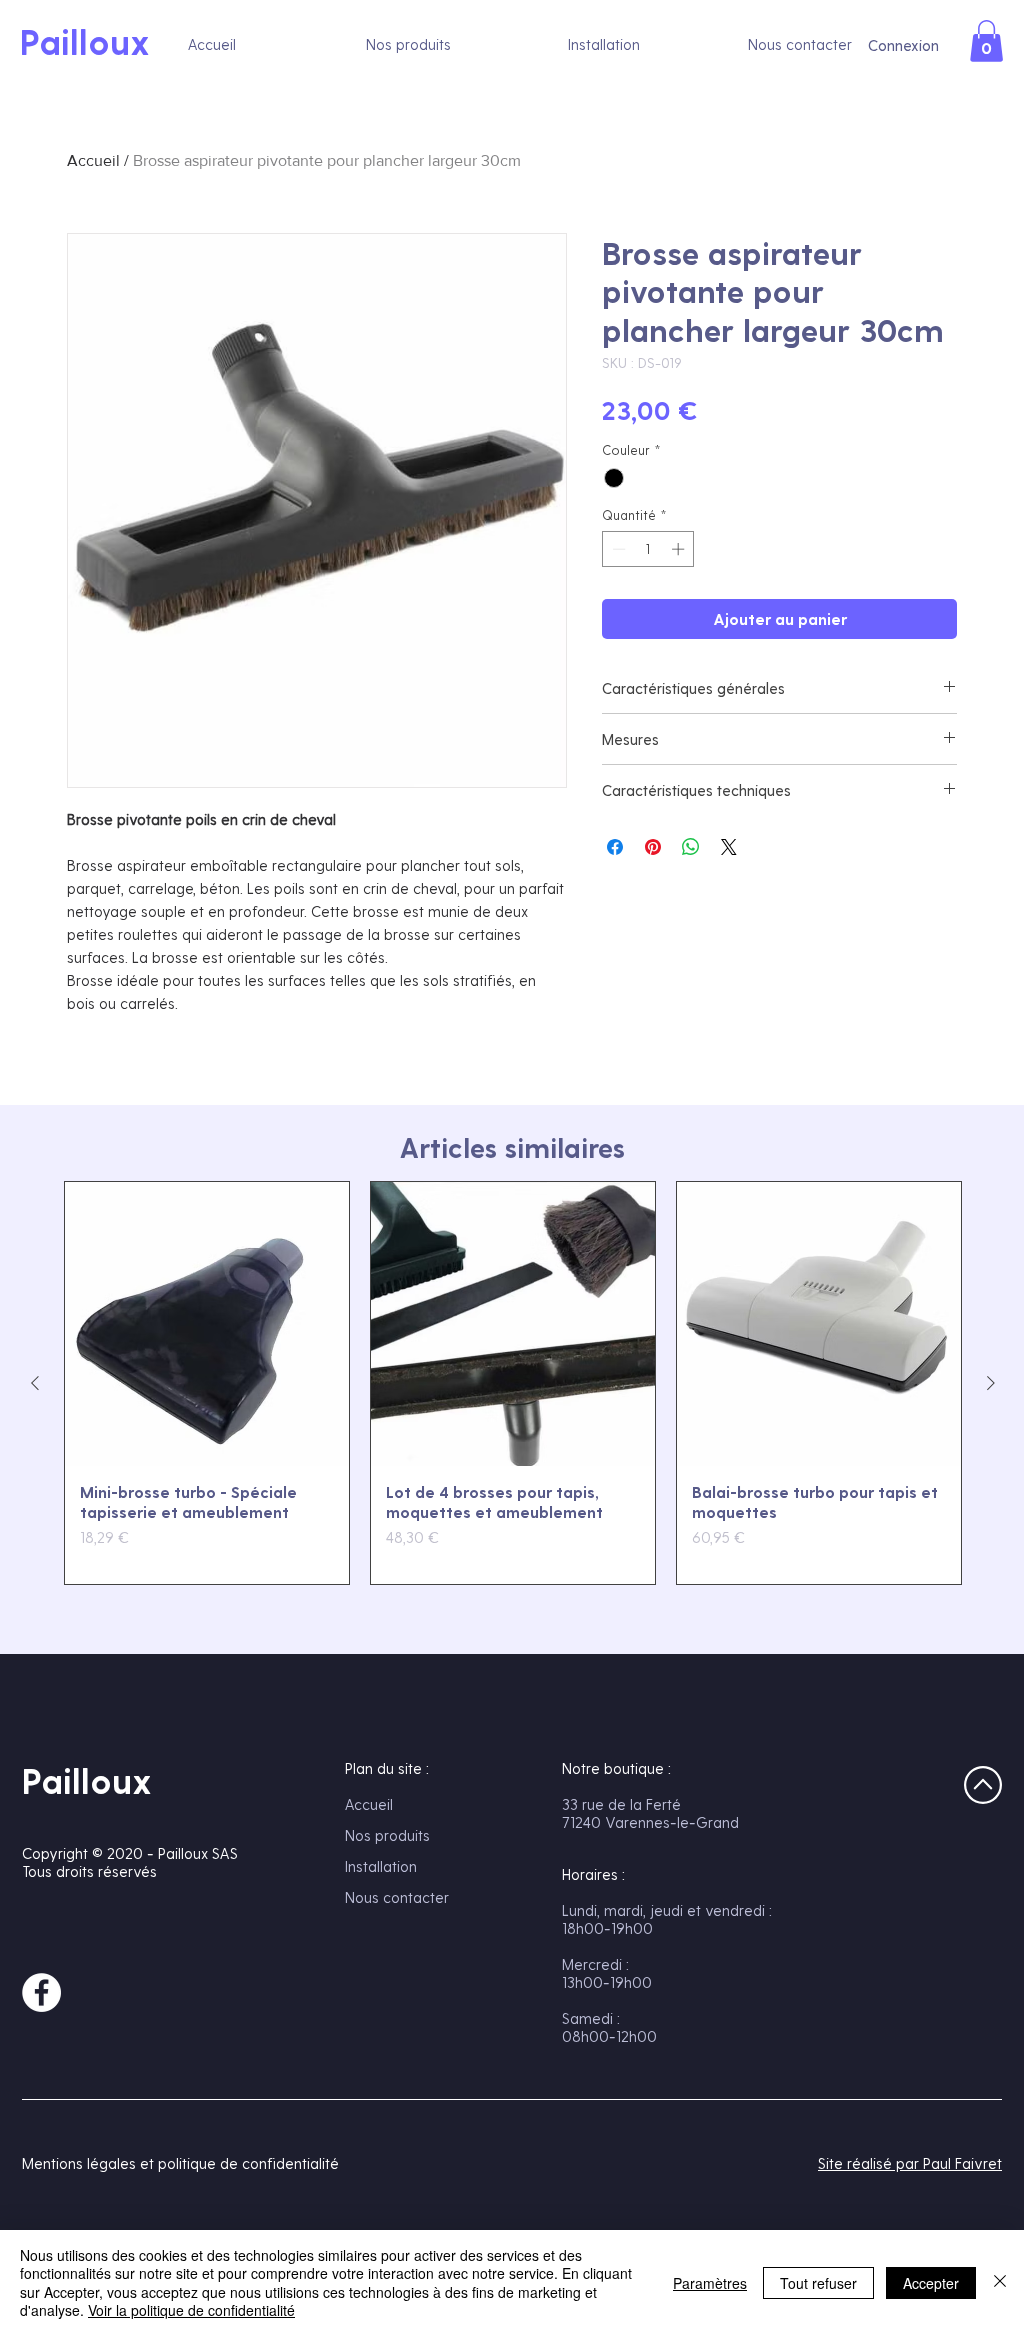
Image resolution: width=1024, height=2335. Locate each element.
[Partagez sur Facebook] (615, 847)
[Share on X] (729, 847)
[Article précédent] (35, 1383)
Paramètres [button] (710, 2283)
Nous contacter (397, 1897)
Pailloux (87, 1780)
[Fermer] (1000, 2282)
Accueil (93, 160)
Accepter (931, 2283)
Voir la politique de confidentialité (191, 2310)
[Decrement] (617, 549)
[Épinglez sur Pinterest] (653, 847)
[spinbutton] (648, 549)
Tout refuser (818, 2283)
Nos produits (387, 1835)
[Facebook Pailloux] (41, 1992)
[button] (986, 41)
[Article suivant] (991, 1383)
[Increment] (680, 549)
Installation (381, 1866)
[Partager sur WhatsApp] (691, 847)
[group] (513, 1383)
